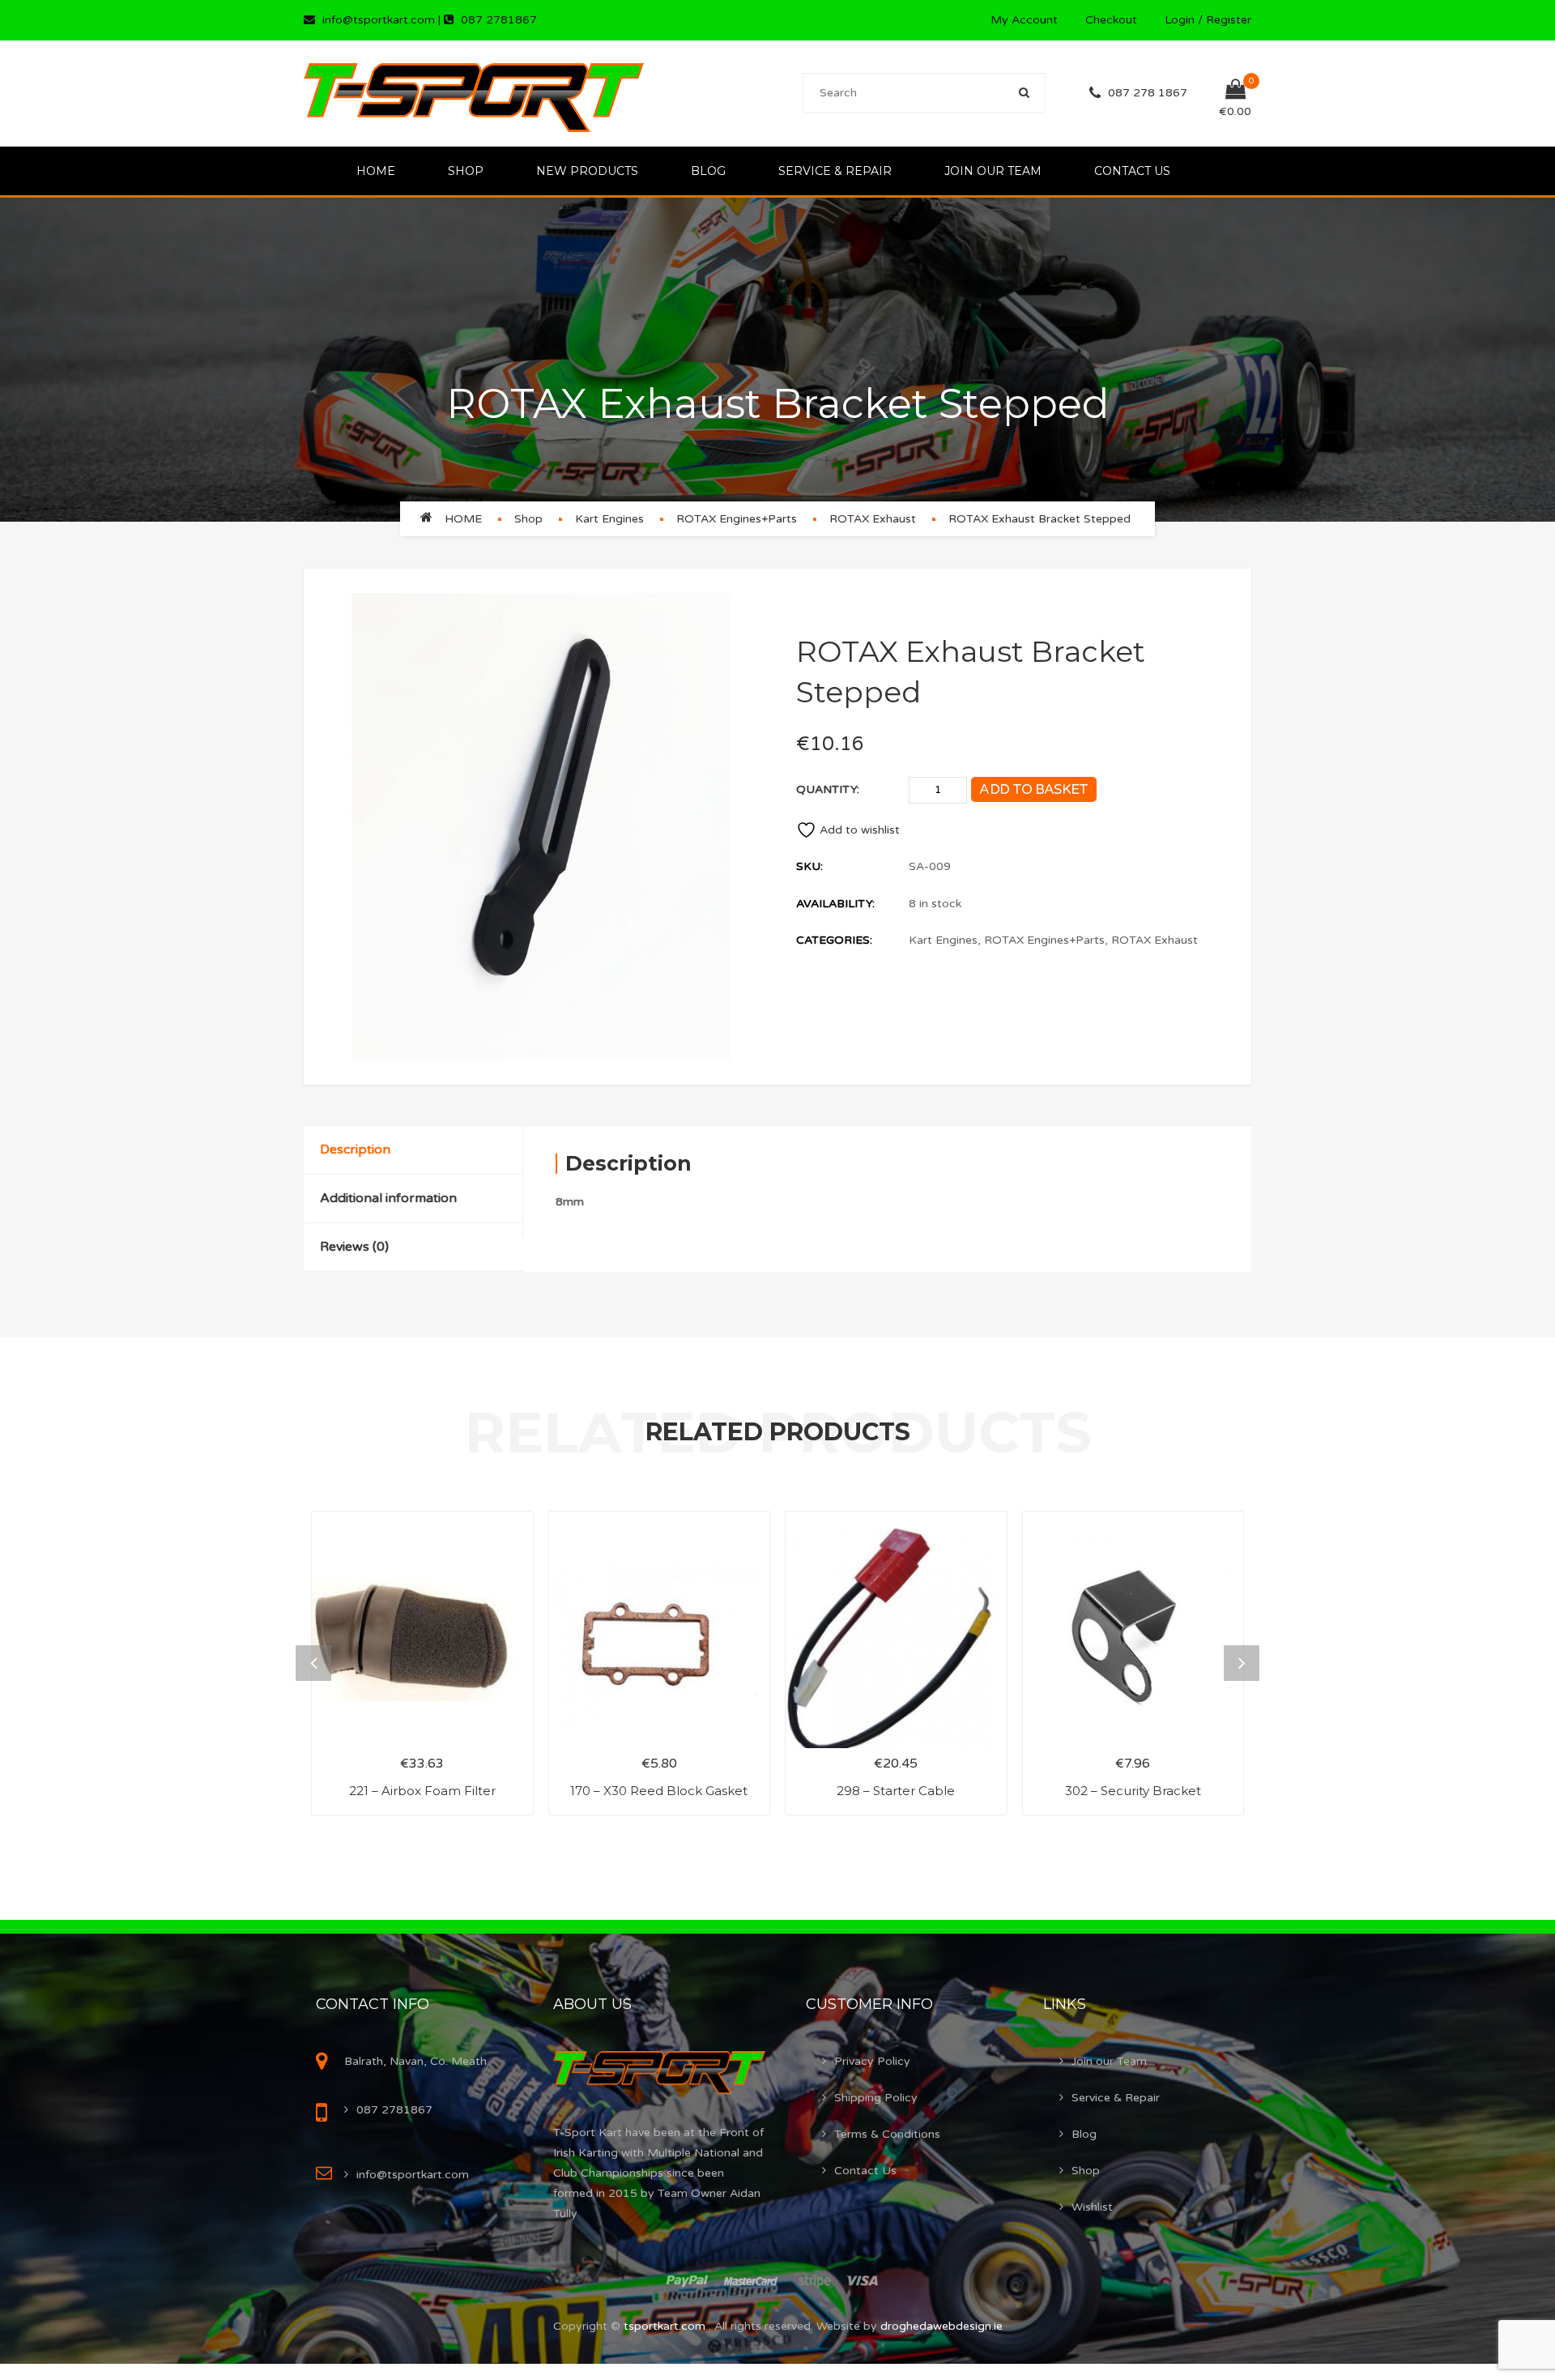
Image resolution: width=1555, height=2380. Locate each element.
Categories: (834, 940)
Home (376, 171)
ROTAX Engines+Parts (737, 519)
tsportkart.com (666, 2326)
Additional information (388, 1198)
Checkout (1111, 20)
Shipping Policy (876, 2098)
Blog (708, 171)
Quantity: (828, 789)
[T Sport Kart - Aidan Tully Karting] (474, 93)
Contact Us (1132, 171)
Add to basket (1033, 789)
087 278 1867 (1148, 93)
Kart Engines (609, 519)
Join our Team (993, 171)
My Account (1024, 20)
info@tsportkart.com (379, 20)
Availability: (835, 904)
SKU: (809, 866)
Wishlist (1092, 2207)
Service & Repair (835, 171)
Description (355, 1149)
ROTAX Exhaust (873, 519)
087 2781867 (499, 20)
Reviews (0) (354, 1247)
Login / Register (1208, 20)
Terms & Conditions (887, 2134)
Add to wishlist (860, 830)
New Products (587, 171)
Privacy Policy (872, 2061)
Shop (466, 171)
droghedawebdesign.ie (942, 2326)
